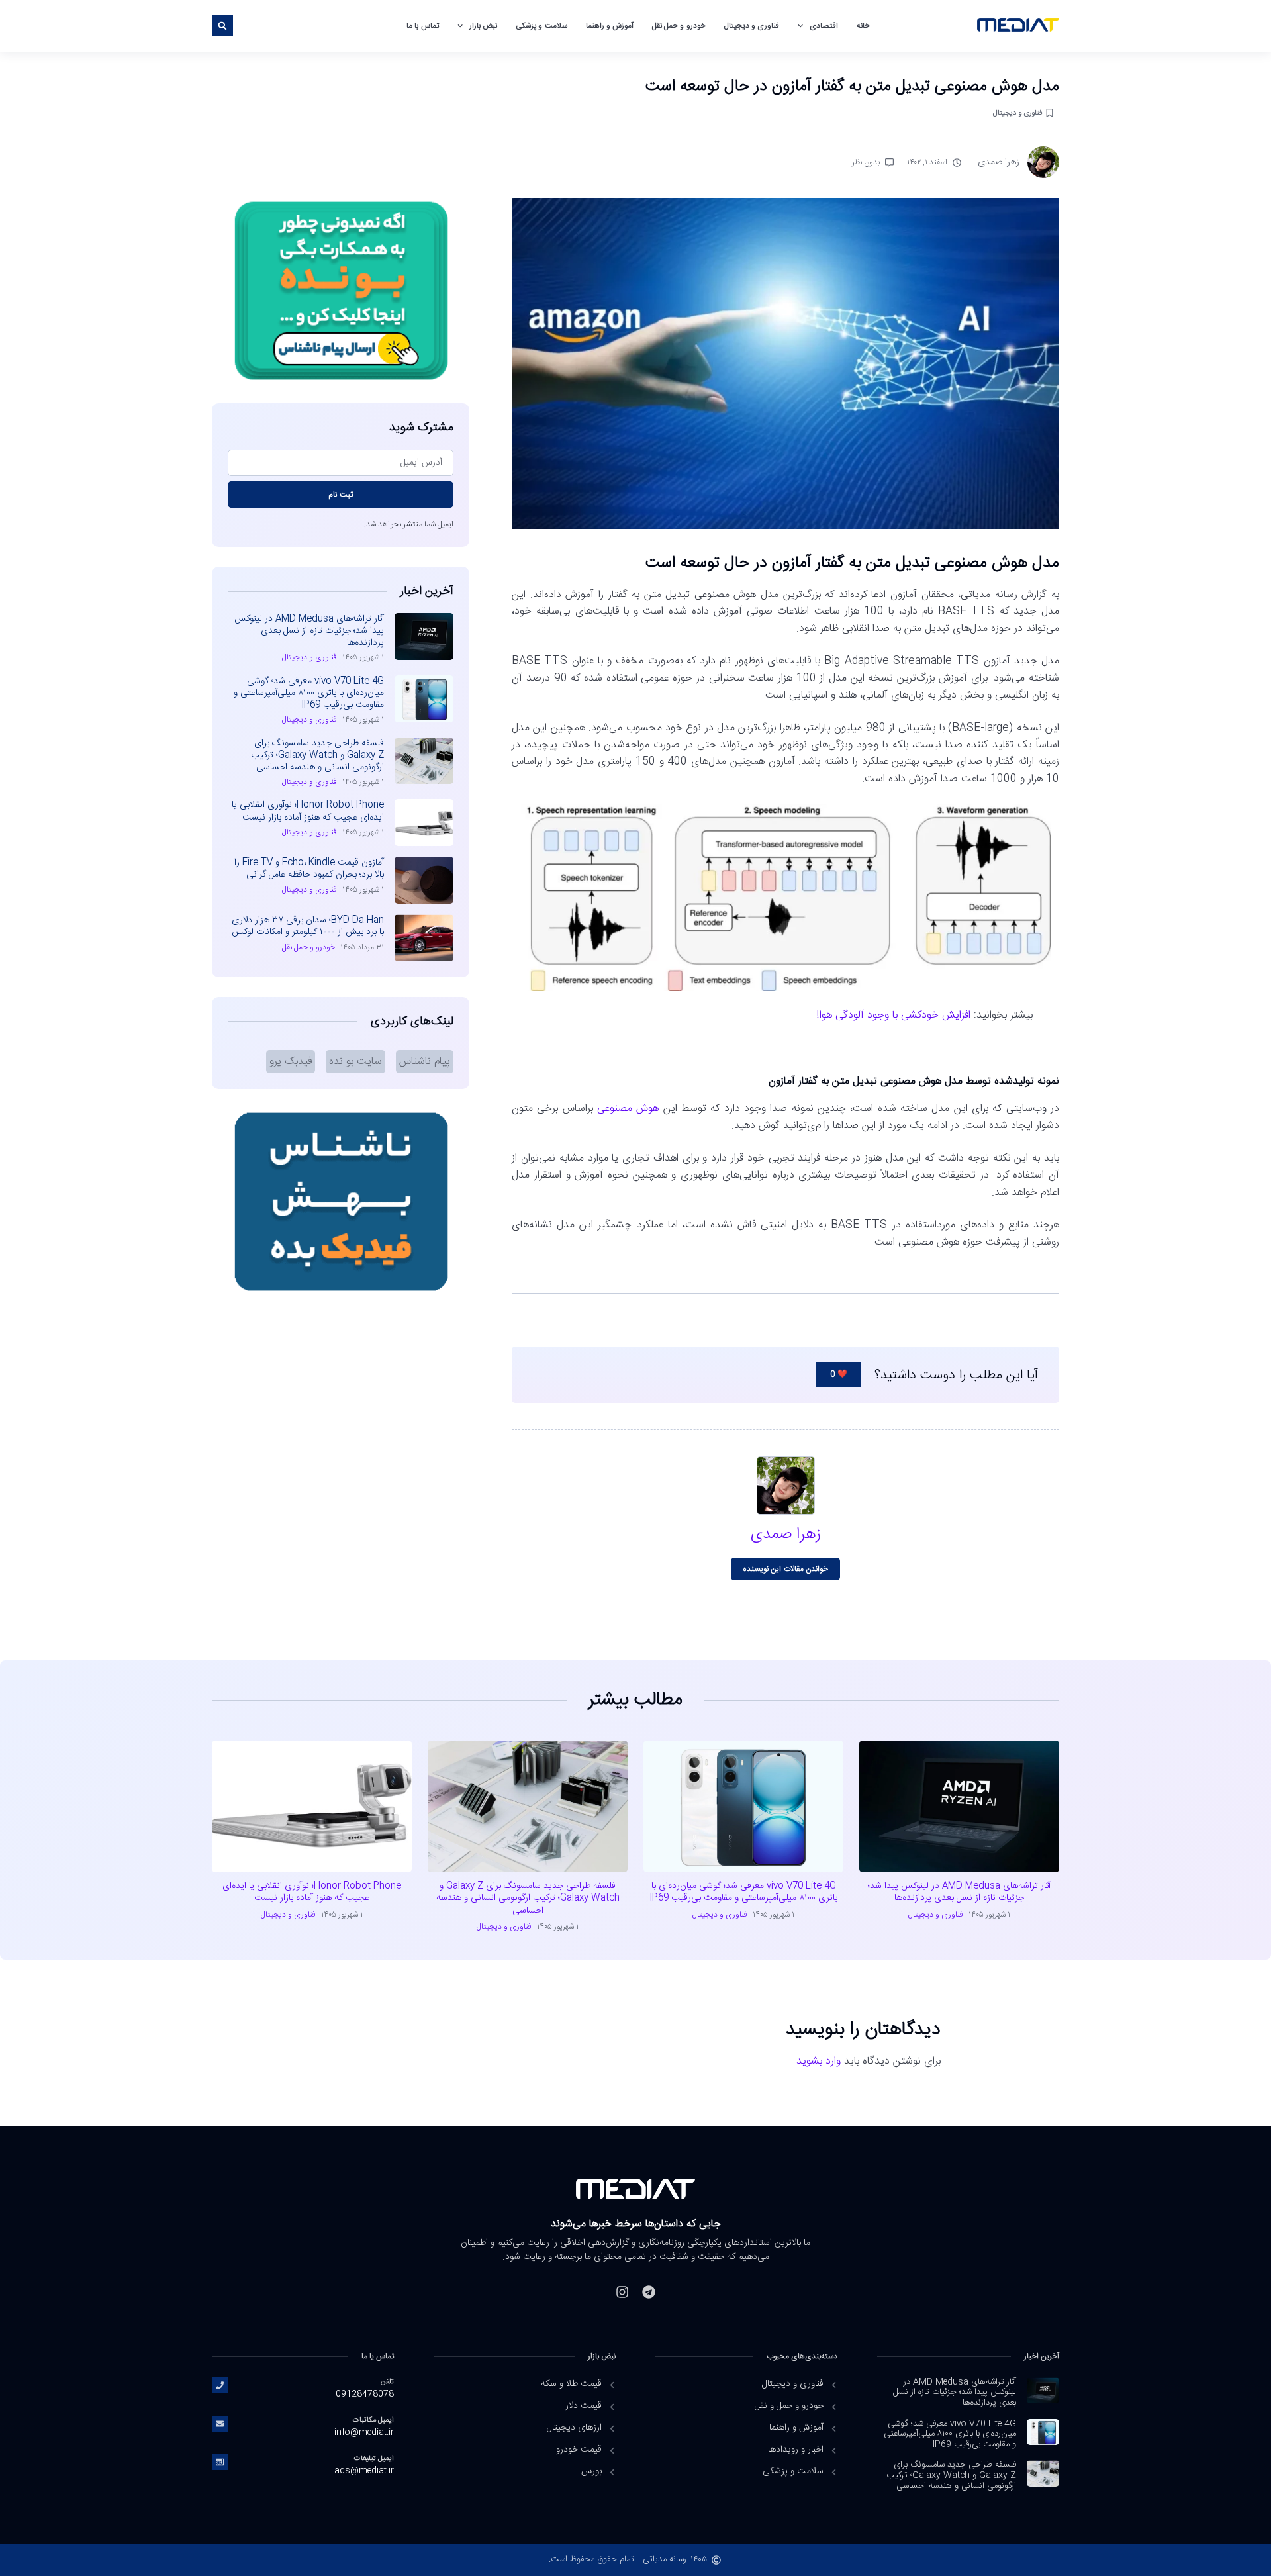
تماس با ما (422, 26)
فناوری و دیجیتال (752, 26)
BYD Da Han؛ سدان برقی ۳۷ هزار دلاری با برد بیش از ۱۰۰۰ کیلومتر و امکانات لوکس (308, 926)
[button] (222, 26)
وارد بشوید (819, 2061)
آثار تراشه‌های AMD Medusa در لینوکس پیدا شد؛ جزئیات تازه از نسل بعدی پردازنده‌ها (309, 631)
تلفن (387, 2382)
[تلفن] (220, 2385)
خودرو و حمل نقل (679, 26)
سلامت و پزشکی (541, 26)
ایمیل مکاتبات (373, 2420)
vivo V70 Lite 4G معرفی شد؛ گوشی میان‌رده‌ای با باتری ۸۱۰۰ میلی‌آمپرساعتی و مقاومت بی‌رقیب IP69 (309, 693)
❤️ (839, 1374)
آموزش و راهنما (610, 26)
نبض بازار (483, 26)
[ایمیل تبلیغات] (220, 2462)
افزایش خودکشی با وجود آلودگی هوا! (893, 1015)
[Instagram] (622, 2292)
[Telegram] (649, 2292)
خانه (863, 26)
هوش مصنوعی (628, 1109)
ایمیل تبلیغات (374, 2458)
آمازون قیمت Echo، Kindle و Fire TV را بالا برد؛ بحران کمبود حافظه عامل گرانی (309, 869)
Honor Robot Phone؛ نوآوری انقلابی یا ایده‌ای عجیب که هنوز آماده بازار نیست (308, 811)
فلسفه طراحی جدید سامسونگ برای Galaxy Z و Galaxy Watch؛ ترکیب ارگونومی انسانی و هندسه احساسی (317, 755)
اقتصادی (824, 26)
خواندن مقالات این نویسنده (785, 1569)
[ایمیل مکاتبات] (220, 2424)
